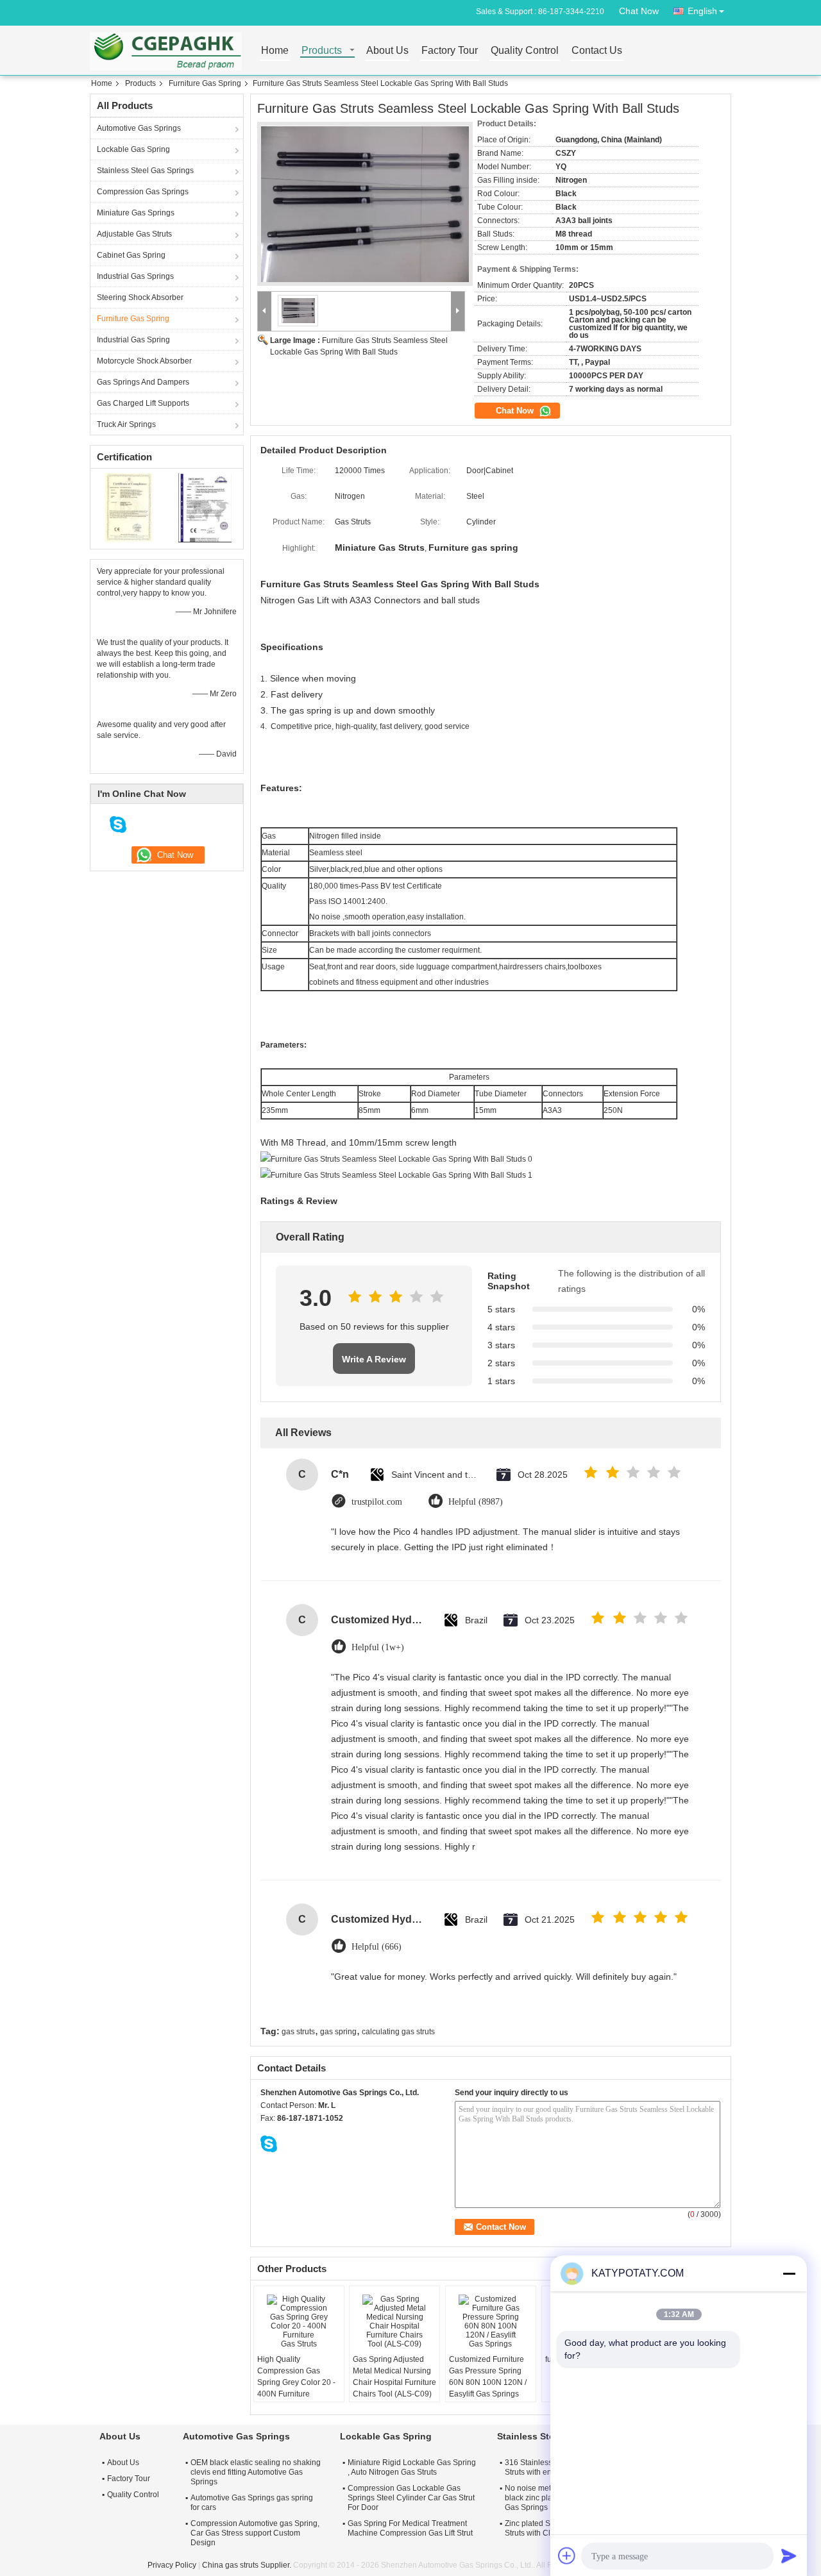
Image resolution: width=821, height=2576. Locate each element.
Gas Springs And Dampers (143, 382)
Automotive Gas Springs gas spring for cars (252, 2503)
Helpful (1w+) (378, 1647)
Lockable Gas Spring (133, 149)
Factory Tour (450, 51)
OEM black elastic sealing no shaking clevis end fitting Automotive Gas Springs (256, 2472)
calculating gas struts (398, 2032)
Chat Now (639, 11)
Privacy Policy (172, 2565)
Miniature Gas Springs (136, 213)
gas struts (298, 2032)
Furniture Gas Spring (205, 83)
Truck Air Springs (126, 424)
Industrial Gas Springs (135, 276)
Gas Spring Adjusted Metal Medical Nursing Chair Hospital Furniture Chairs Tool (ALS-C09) (394, 2377)
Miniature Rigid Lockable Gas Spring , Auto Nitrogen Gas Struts (412, 2467)
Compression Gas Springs (143, 192)
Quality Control (525, 51)
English (702, 11)
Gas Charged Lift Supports (143, 403)
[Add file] (567, 2555)
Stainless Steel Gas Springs (145, 171)
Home (275, 51)
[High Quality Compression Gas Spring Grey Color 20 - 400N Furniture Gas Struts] (299, 2321)
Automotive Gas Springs (139, 128)
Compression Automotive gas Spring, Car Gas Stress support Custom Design (255, 2533)
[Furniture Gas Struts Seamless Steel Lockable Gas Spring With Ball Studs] (365, 204)
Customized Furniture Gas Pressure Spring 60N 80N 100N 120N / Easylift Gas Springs (488, 2377)
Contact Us (597, 51)
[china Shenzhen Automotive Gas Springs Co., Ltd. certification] (129, 507)
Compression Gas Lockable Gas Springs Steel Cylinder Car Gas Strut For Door (411, 2498)
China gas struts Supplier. (248, 2565)
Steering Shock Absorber (140, 297)
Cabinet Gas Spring (131, 255)
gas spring (338, 2032)
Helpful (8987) (476, 1502)
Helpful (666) (377, 1947)
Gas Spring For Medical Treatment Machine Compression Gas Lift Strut (410, 2528)
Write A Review (374, 1359)
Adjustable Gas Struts (134, 234)
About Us (387, 51)
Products (322, 51)
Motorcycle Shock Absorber (144, 361)
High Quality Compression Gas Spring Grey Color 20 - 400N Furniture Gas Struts (296, 2382)
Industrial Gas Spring (133, 340)
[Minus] (789, 2273)
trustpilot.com (377, 1502)
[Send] (789, 2555)
